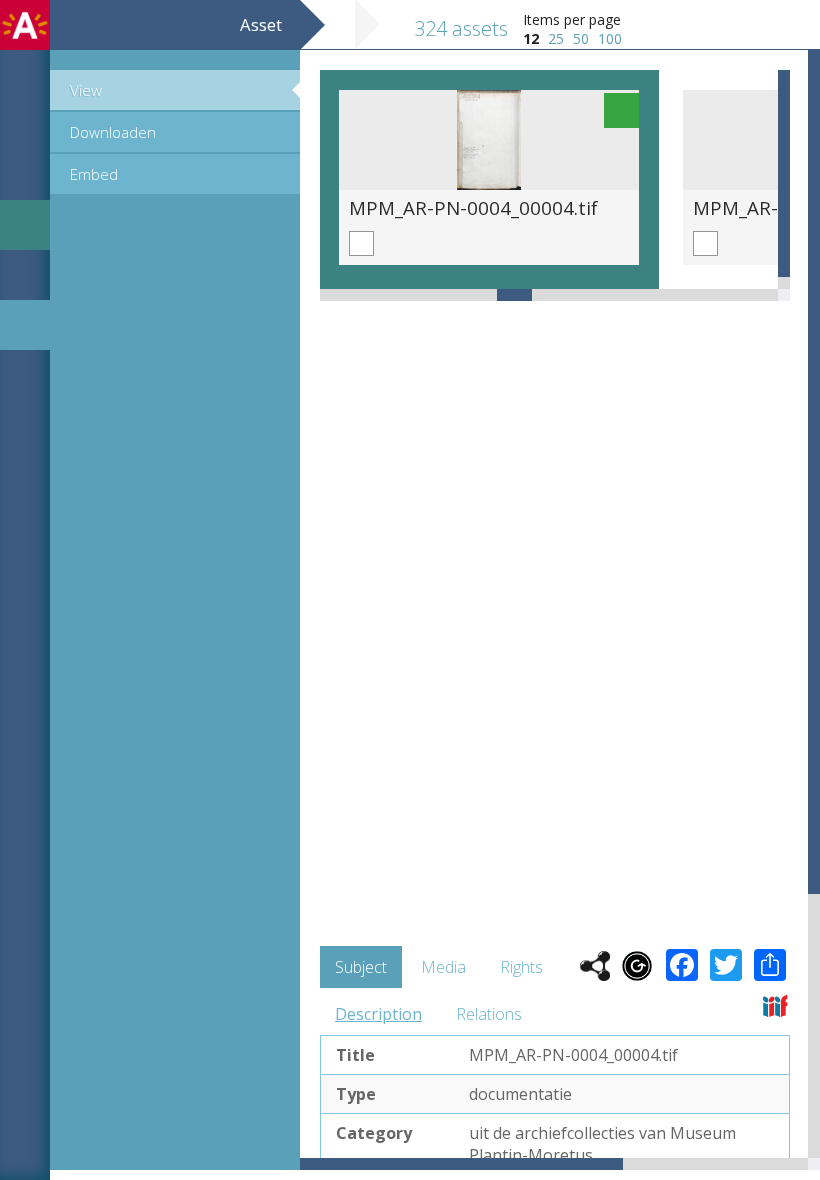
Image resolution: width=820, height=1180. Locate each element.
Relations (489, 1014)
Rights (521, 967)
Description (378, 1014)
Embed (94, 174)
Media (443, 967)
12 (531, 38)
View (86, 90)
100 (610, 38)
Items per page (572, 19)
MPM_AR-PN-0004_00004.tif (473, 207)
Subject (361, 967)
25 (556, 38)
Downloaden (113, 132)
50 (581, 38)
